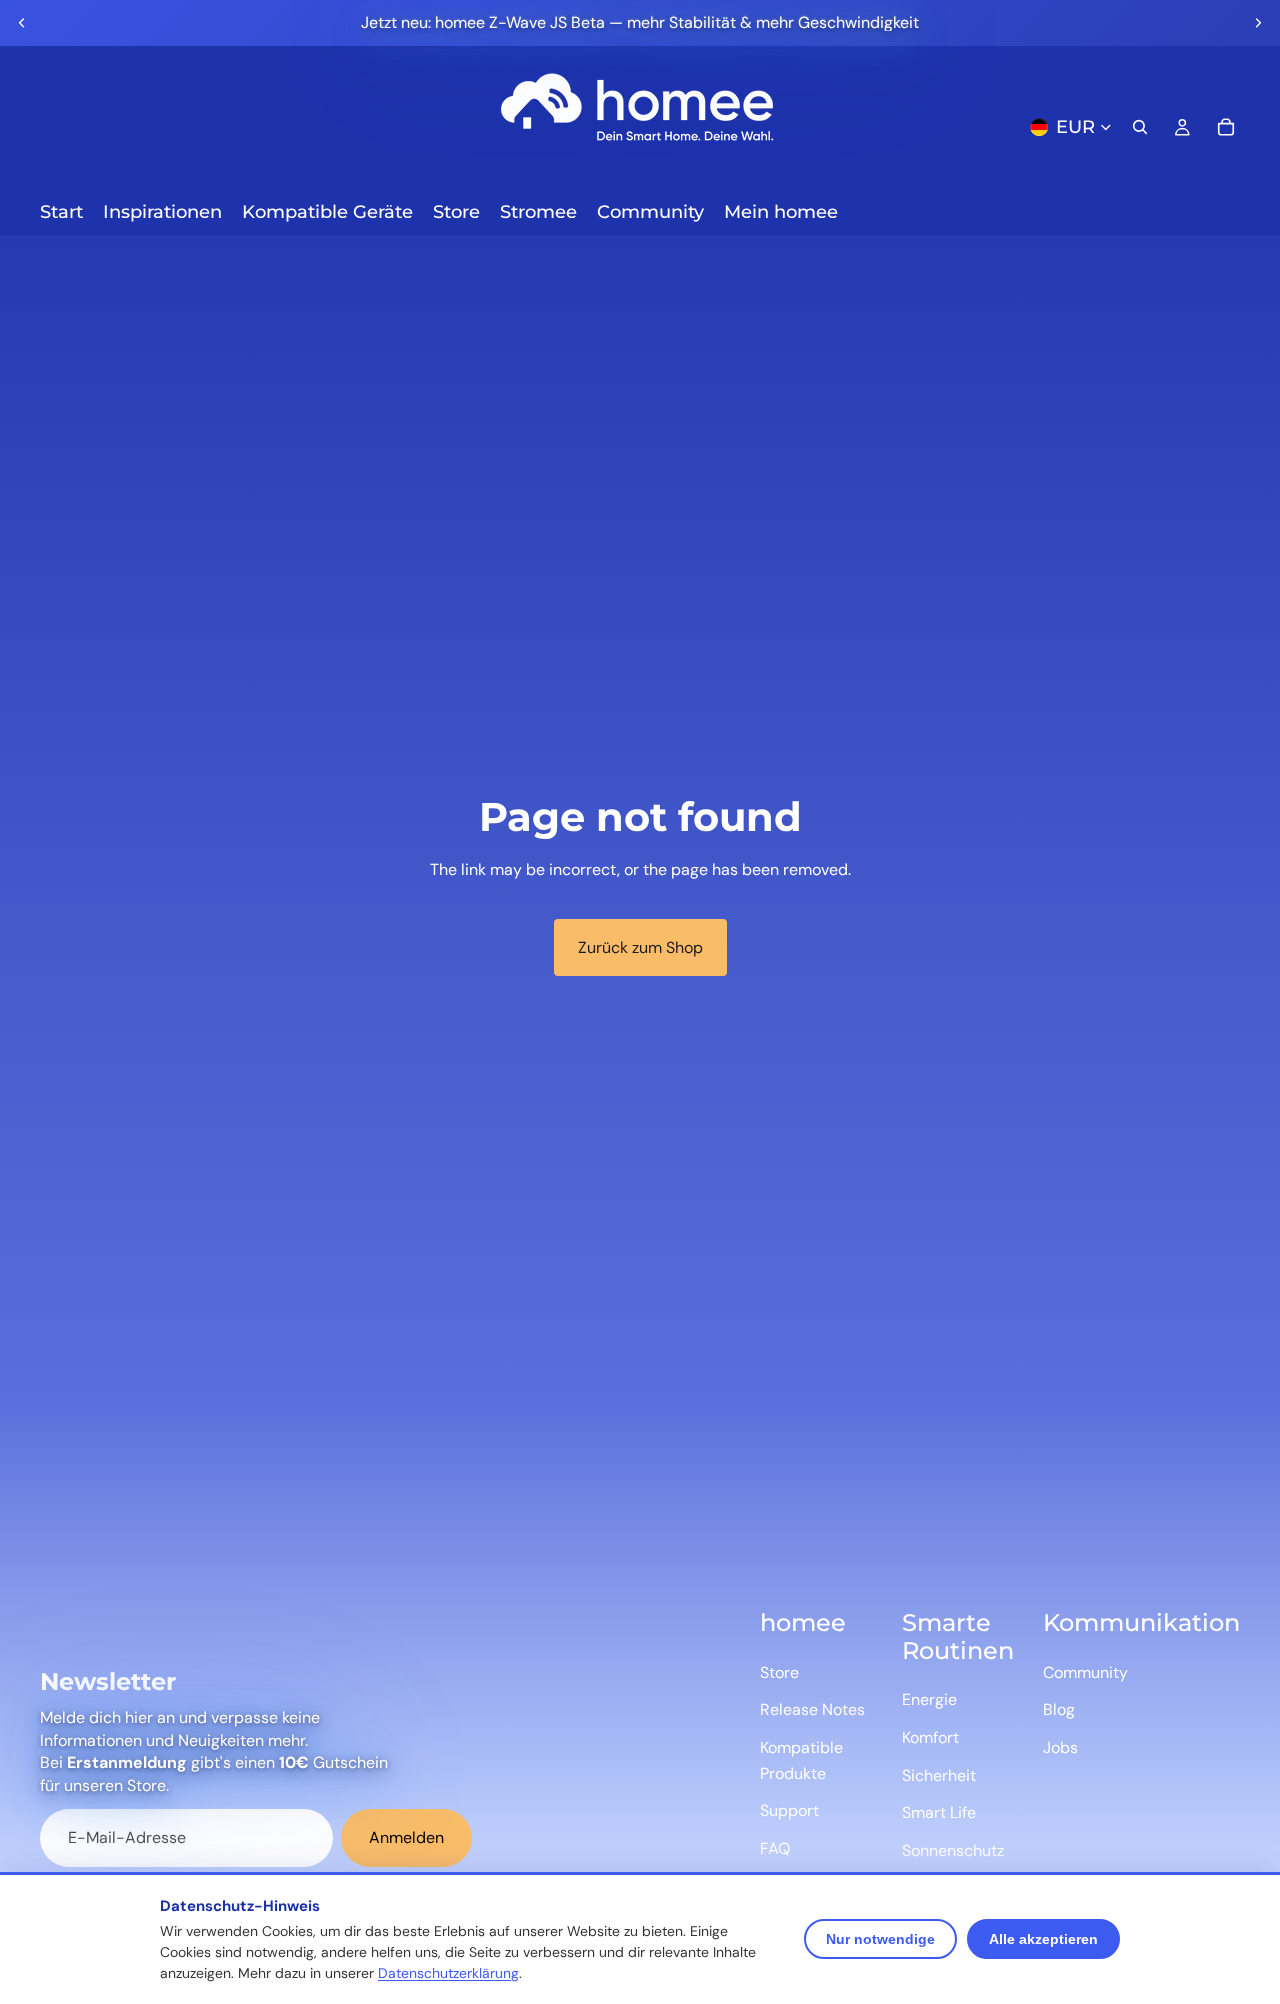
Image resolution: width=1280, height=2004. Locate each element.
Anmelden (406, 1837)
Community (1085, 1672)
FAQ (775, 1848)
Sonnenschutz (953, 1850)
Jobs (1060, 1747)
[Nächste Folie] (1258, 23)
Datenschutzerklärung (448, 1973)
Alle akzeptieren (1043, 1939)
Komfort (930, 1737)
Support (789, 1810)
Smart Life (939, 1812)
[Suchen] (1140, 127)
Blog (1059, 1709)
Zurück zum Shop (640, 947)
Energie (929, 1699)
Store (779, 1672)
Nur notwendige (880, 1939)
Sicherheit (939, 1775)
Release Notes (812, 1709)
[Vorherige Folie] (22, 23)
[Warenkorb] (1226, 127)
